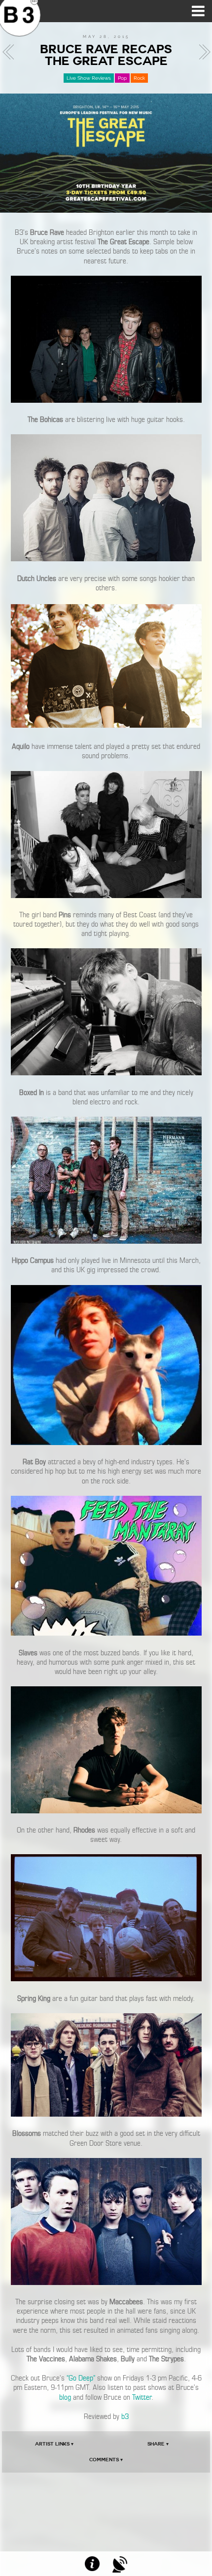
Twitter (142, 2397)
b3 (125, 2416)
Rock (139, 78)
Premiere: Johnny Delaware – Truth (11, 52)
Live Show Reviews (89, 78)
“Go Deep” (81, 2378)
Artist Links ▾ (54, 2444)
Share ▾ (158, 2444)
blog (65, 2397)
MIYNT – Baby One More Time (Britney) (202, 52)
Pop (122, 78)
